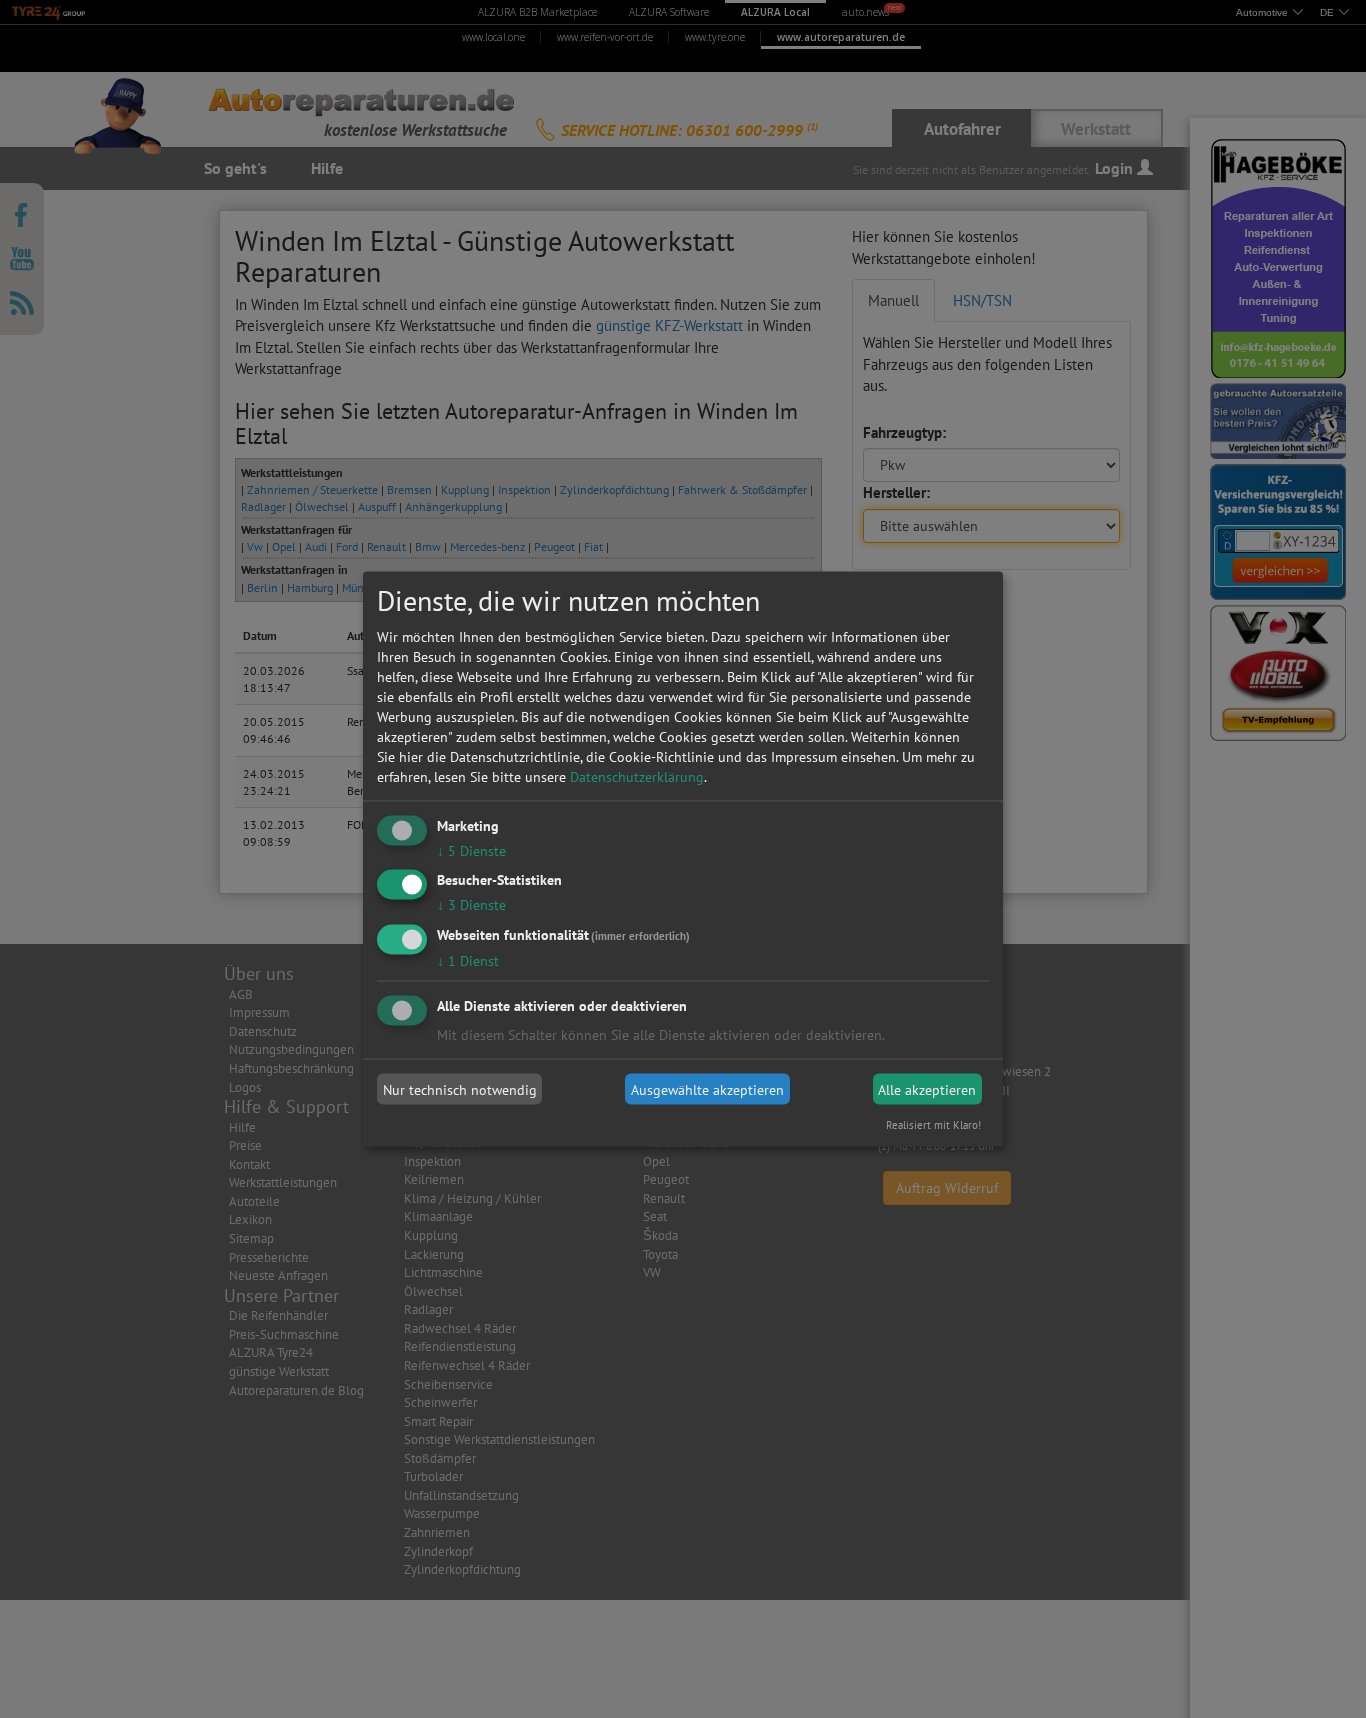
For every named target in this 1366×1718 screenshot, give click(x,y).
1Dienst (468, 961)
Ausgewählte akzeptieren (707, 1089)
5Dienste (471, 850)
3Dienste (471, 905)
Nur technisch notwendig (460, 1089)
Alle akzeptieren (927, 1089)
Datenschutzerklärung (637, 776)
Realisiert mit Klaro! (933, 1125)
